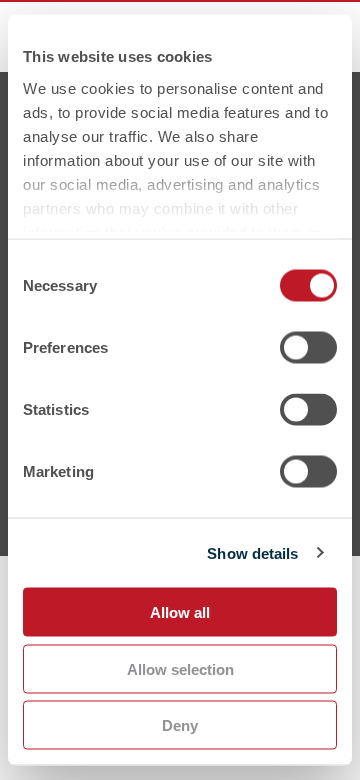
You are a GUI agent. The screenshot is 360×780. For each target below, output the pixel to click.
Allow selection (180, 668)
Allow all (180, 612)
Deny (180, 725)
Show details (252, 552)
